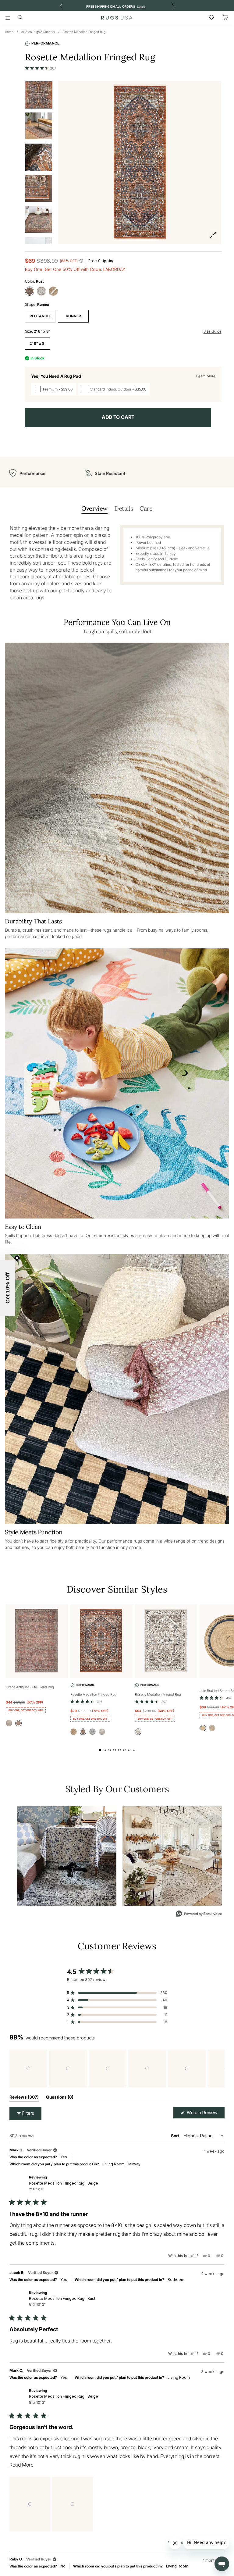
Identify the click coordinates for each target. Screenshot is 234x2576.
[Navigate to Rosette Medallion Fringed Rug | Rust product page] (101, 1641)
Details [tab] (124, 508)
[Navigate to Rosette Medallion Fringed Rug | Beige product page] (166, 1641)
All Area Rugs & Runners (38, 32)
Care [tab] (146, 508)
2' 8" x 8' (38, 343)
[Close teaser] (17, 1258)
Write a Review (205, 2114)
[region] (117, 2068)
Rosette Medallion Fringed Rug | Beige (64, 2186)
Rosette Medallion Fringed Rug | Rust (62, 2301)
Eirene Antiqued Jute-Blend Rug (30, 1687)
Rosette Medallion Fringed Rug (84, 32)
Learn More (206, 376)
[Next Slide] (220, 2068)
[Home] (117, 18)
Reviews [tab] (24, 2098)
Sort (175, 2136)
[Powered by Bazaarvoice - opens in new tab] (199, 1914)
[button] (41, 68)
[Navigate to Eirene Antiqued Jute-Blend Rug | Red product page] (37, 1641)
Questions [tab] (60, 2098)
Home (9, 32)
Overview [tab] (94, 508)
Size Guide (213, 331)
